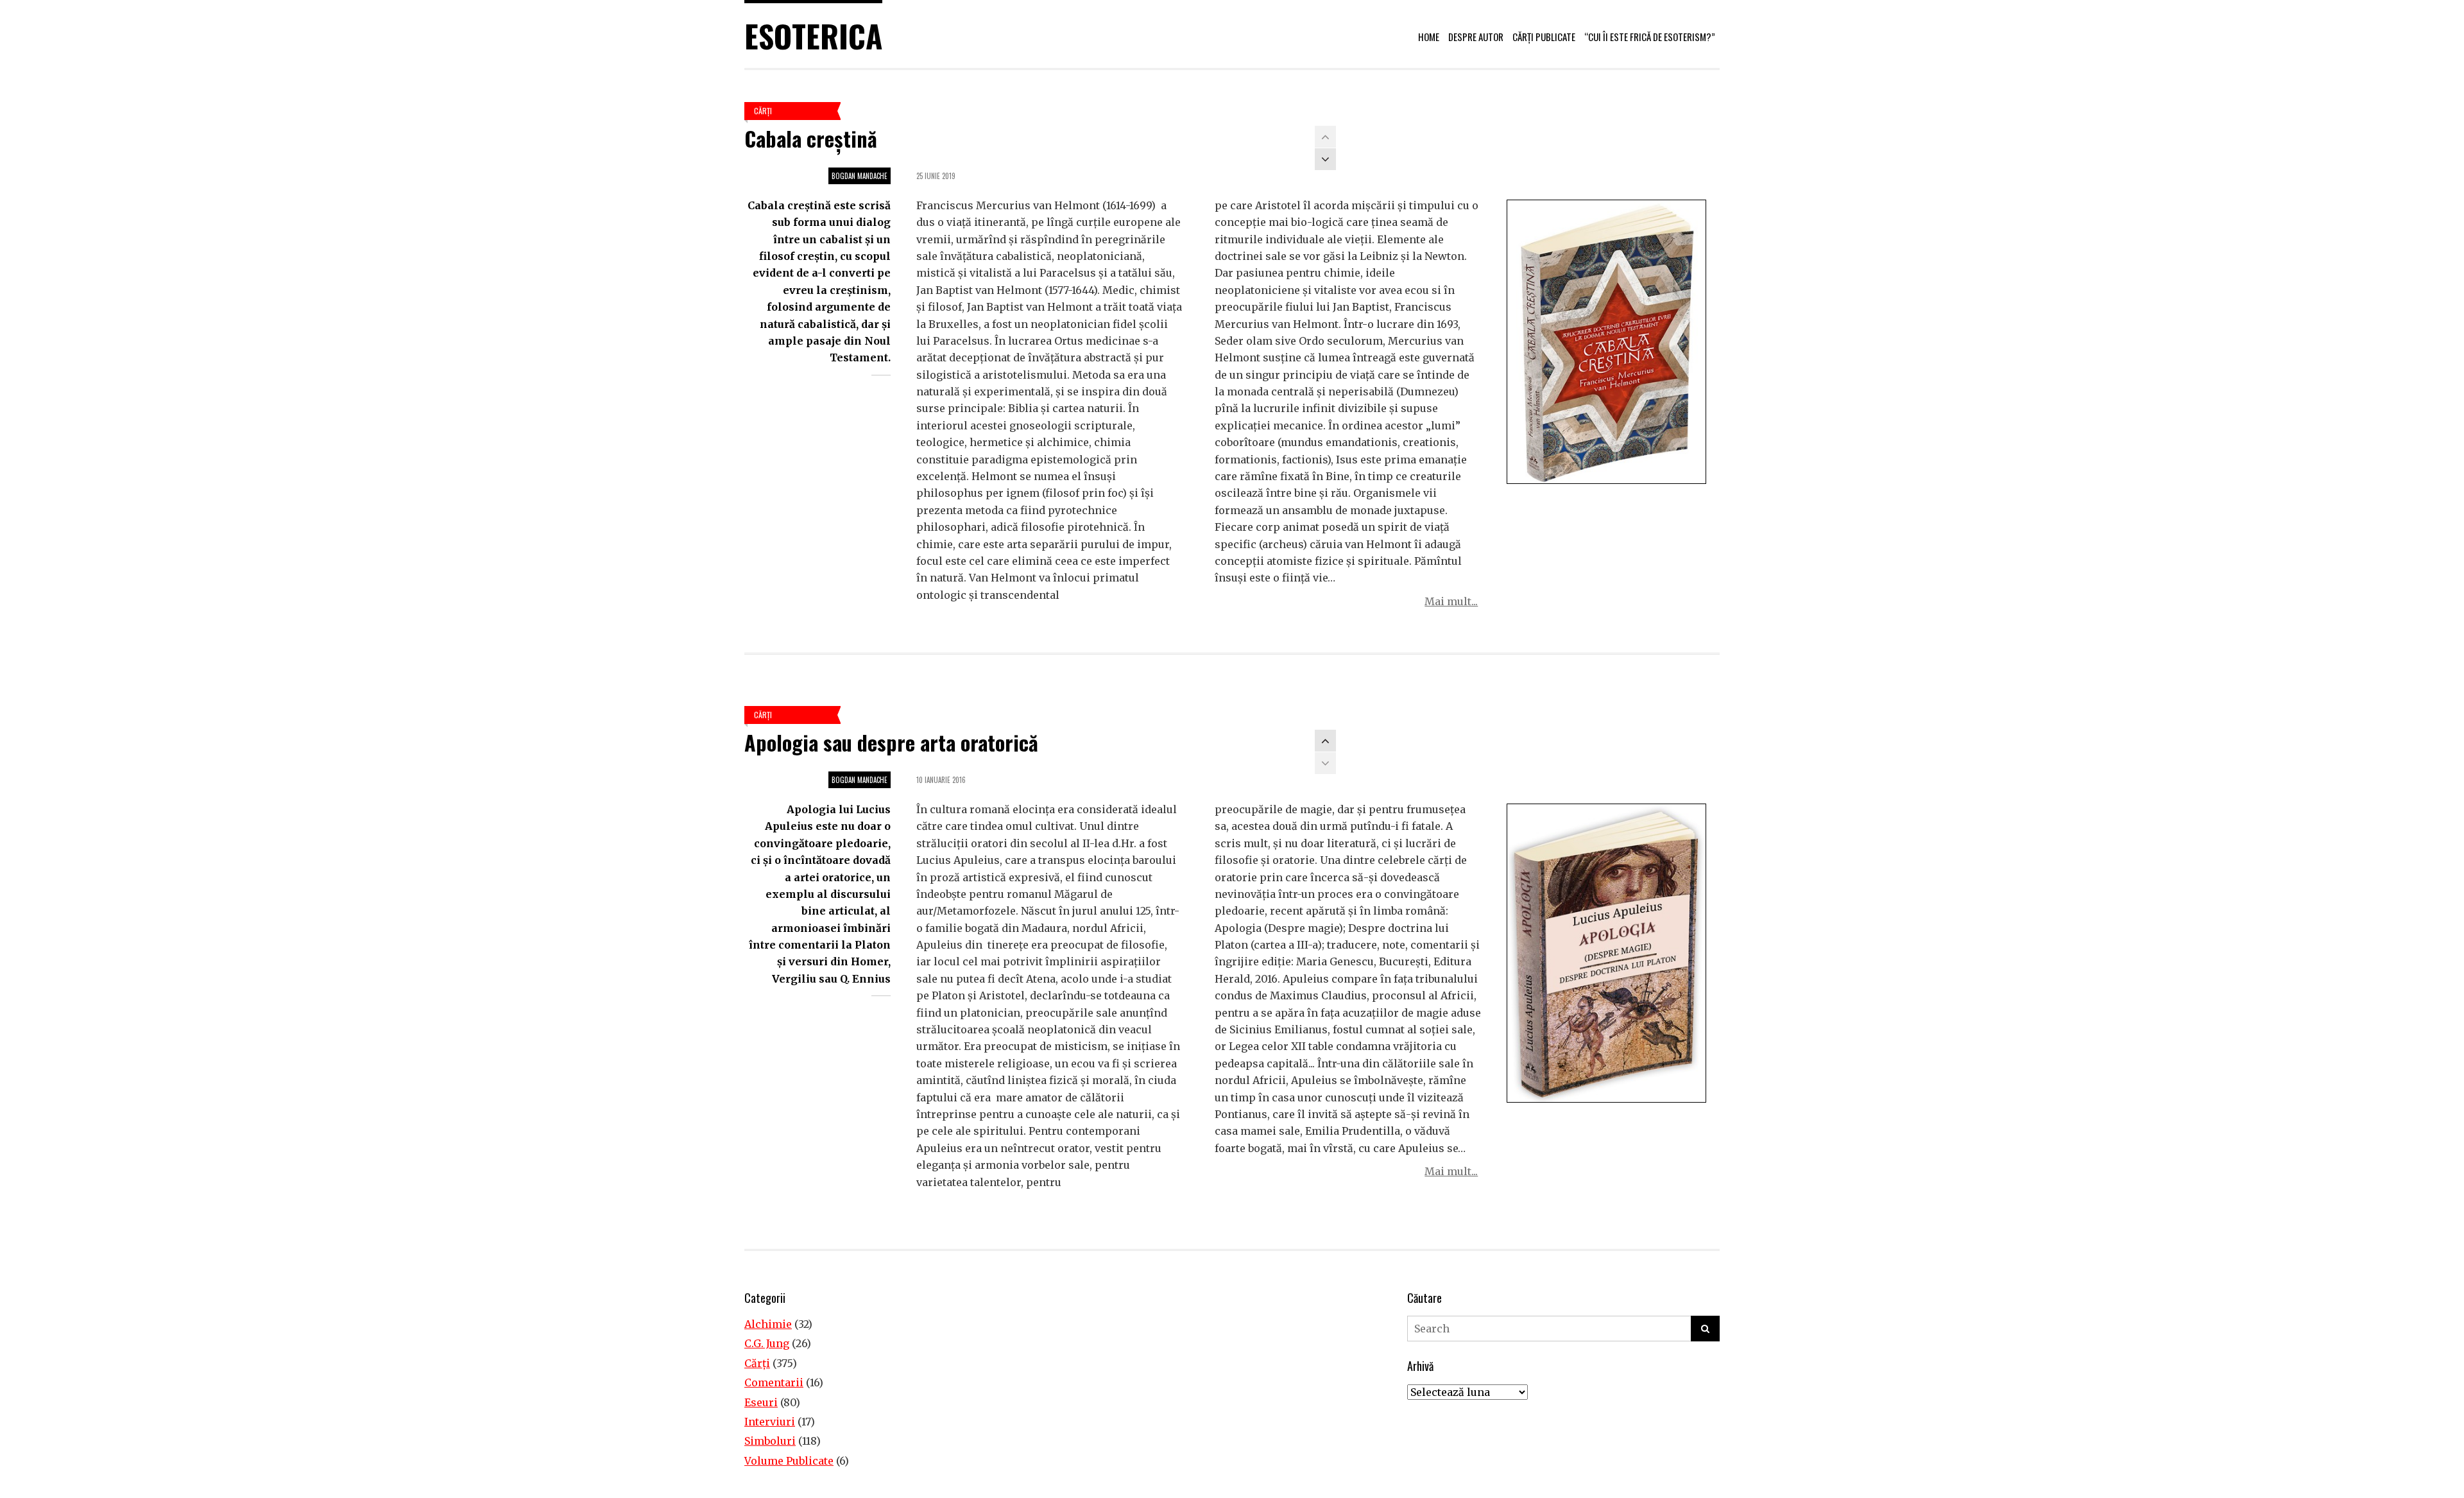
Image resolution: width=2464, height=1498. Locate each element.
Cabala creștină (811, 138)
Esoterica (813, 36)
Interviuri (770, 1422)
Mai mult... (1451, 601)
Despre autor (1476, 37)
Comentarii (774, 1382)
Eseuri (761, 1402)
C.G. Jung (767, 1343)
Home (1429, 37)
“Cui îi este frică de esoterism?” (1650, 37)
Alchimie (768, 1324)
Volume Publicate (789, 1461)
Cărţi (763, 111)
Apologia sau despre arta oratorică (891, 742)
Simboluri (770, 1441)
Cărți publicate (1544, 37)
